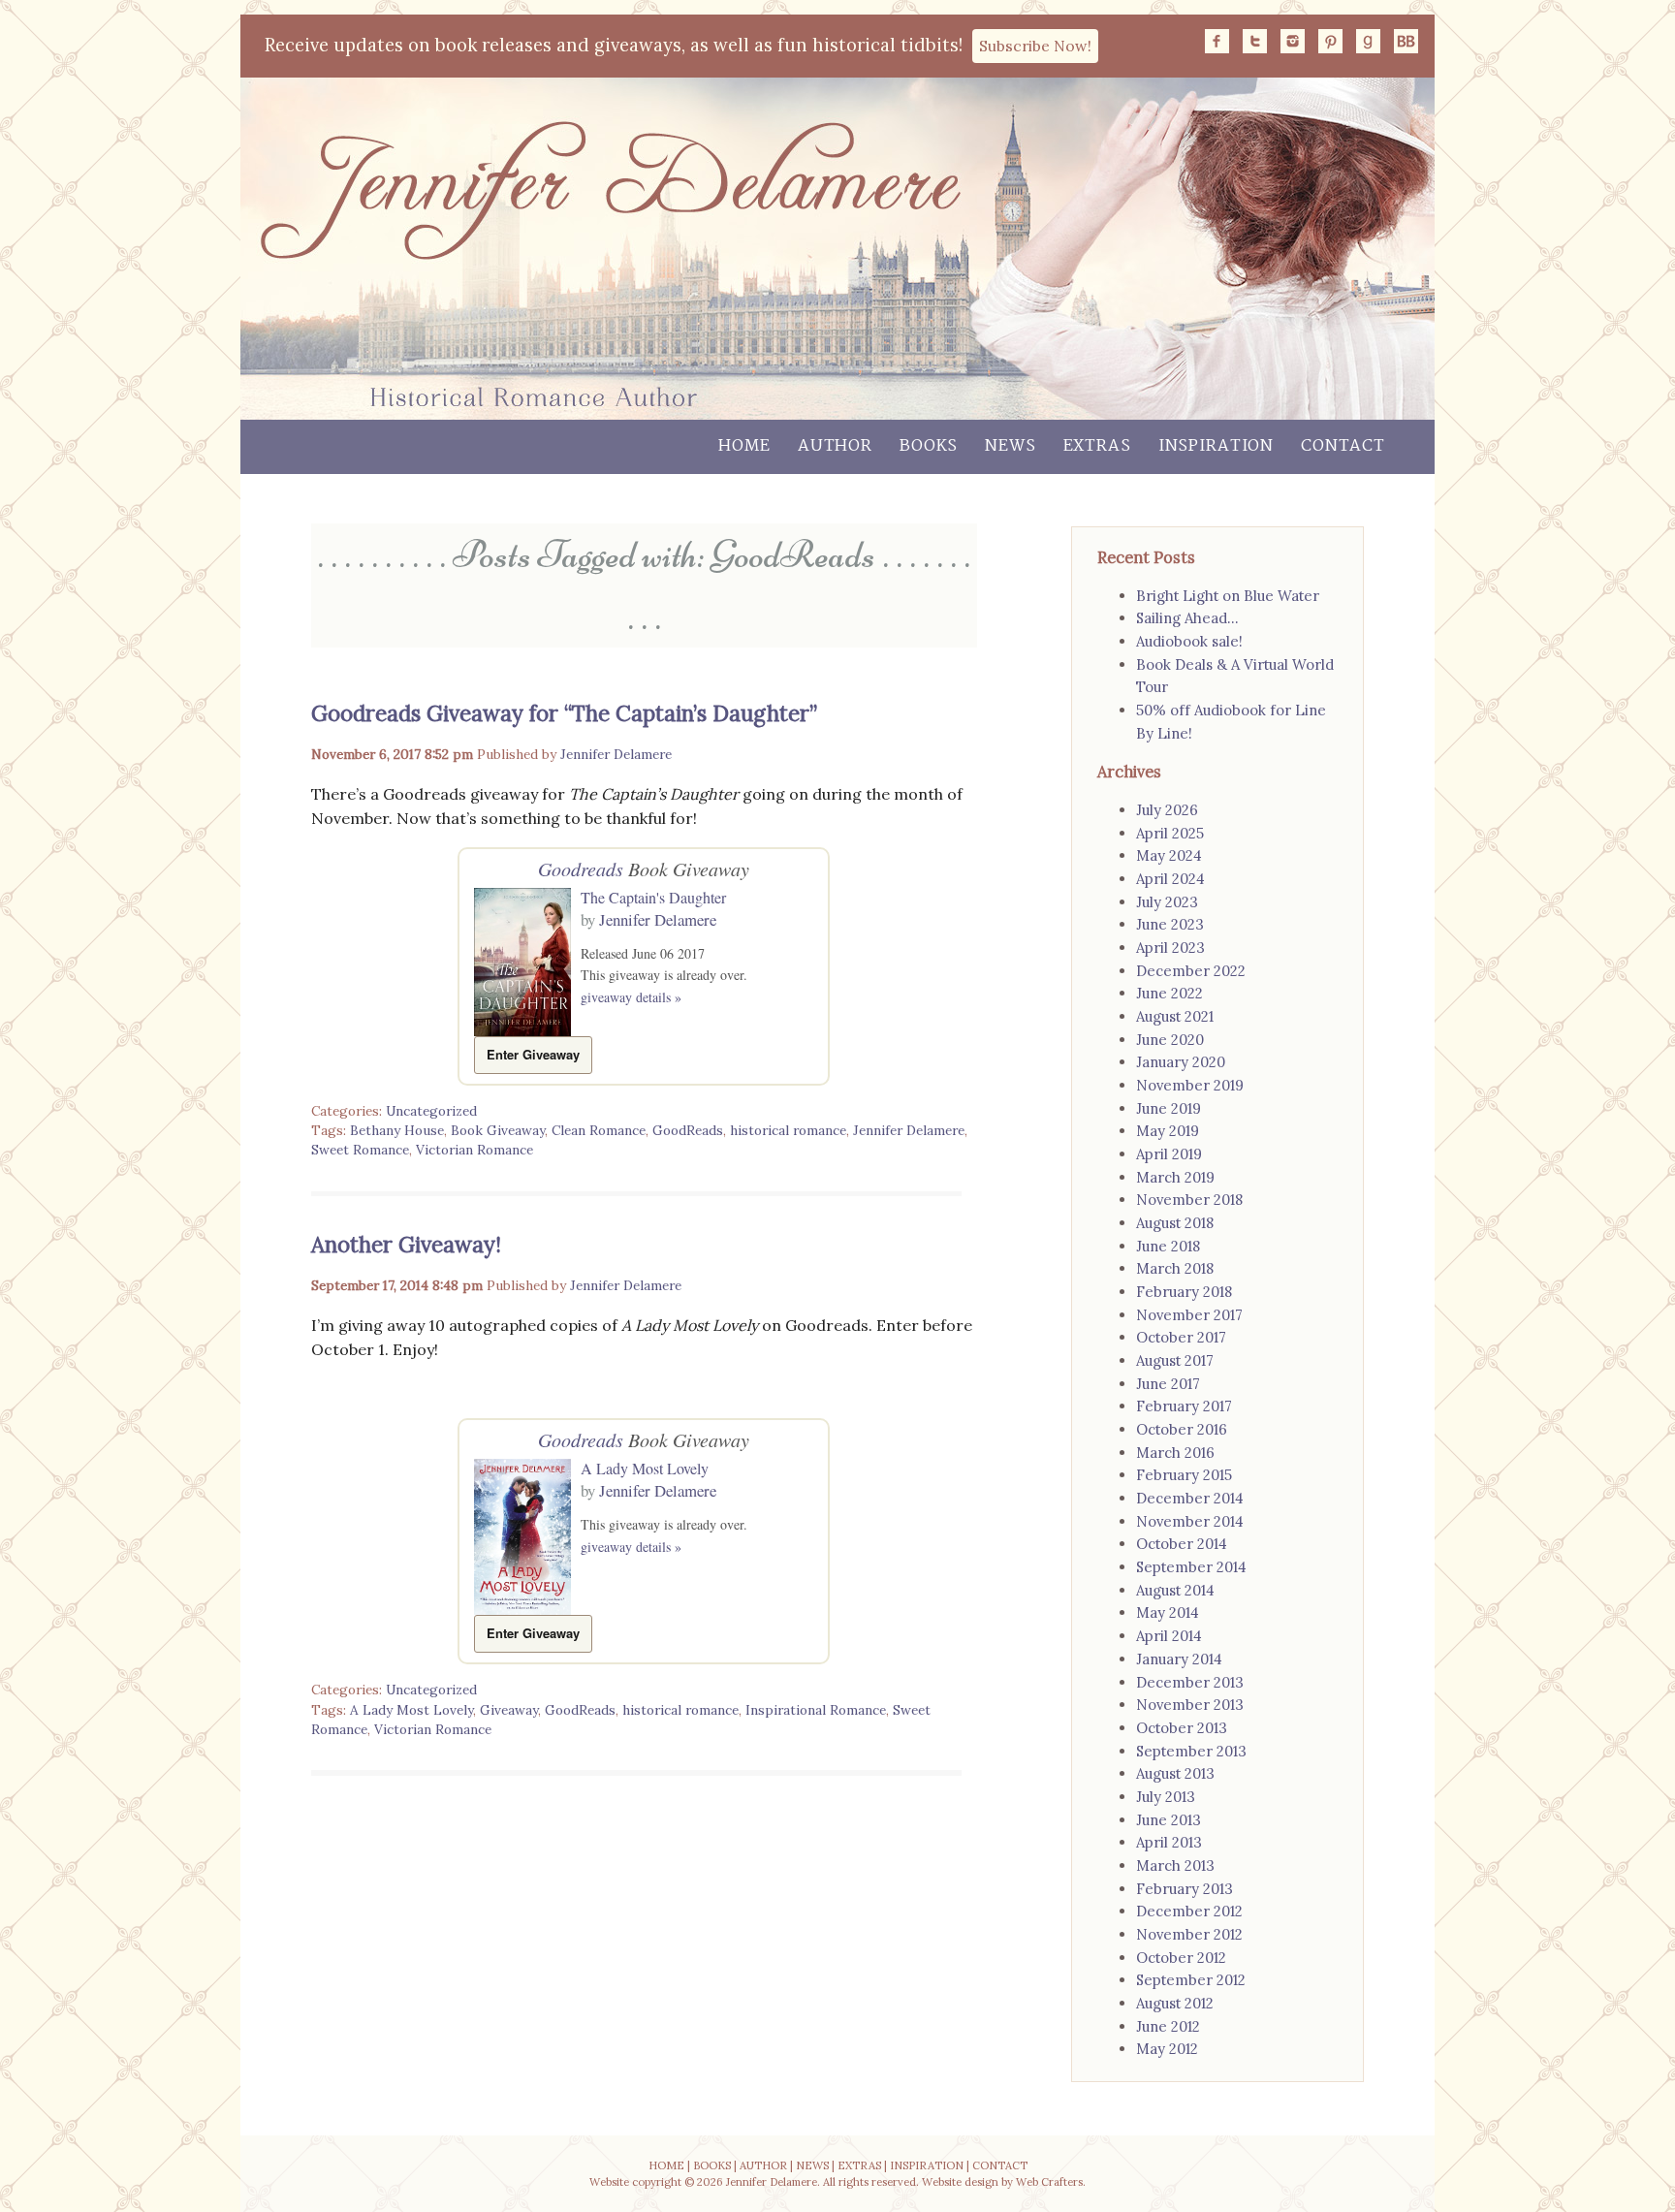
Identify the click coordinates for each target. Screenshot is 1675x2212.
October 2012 (1181, 1958)
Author (835, 446)
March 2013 (1175, 1865)
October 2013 (1182, 1728)
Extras (1097, 446)
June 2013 (1169, 1820)
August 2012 (1175, 2003)
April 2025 (1170, 833)
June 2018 (1168, 1246)
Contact (1343, 446)
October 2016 (1182, 1429)
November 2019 (1190, 1085)
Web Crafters (1049, 2182)
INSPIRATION (927, 2165)
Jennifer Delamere (616, 754)
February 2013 (1185, 1889)
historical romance (788, 1130)
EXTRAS (859, 2165)
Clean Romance (599, 1130)
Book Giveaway (498, 1130)
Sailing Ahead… (1187, 618)
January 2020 (1181, 1062)
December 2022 (1191, 971)
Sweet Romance (360, 1150)
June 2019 (1169, 1108)
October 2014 (1182, 1544)
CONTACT (1000, 2165)
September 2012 (1191, 1980)
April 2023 (1170, 948)
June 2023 (1170, 924)
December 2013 (1190, 1682)
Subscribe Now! (1035, 46)
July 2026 (1167, 810)
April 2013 (1169, 1842)
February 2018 (1184, 1292)
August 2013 (1175, 1773)
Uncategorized (431, 1111)
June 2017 (1168, 1384)
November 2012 (1189, 1934)
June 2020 (1170, 1040)
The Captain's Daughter (653, 897)
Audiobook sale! (1189, 641)
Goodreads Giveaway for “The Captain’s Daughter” (564, 713)
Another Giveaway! (406, 1244)
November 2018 (1189, 1200)
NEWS (812, 2165)
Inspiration (1216, 446)
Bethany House (397, 1130)
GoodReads (688, 1130)
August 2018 (1175, 1223)
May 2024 (1169, 855)
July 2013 (1166, 1797)
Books (929, 446)
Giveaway (509, 1710)
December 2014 (1190, 1498)
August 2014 (1175, 1590)
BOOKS (712, 2165)
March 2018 (1175, 1268)
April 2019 (1169, 1154)
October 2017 (1181, 1337)
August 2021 (1175, 1016)
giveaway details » (631, 997)
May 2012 (1167, 2049)
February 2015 (1184, 1475)
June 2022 (1169, 993)
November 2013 (1190, 1705)
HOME (666, 2165)
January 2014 (1179, 1659)
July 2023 (1167, 902)
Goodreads (581, 869)
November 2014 (1190, 1521)
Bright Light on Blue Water (1228, 596)
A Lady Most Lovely (645, 1468)
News (1010, 446)
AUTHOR (763, 2165)
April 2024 (1170, 879)
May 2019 (1168, 1131)
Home (744, 446)
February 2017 (1184, 1406)
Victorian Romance (474, 1150)
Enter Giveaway (533, 1054)
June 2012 (1168, 2026)
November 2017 (1189, 1315)
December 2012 (1189, 1911)
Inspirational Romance (816, 1710)
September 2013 (1191, 1751)
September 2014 (1191, 1567)
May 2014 (1168, 1612)
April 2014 (1169, 1636)
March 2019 (1175, 1177)
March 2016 (1175, 1453)
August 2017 (1175, 1360)
